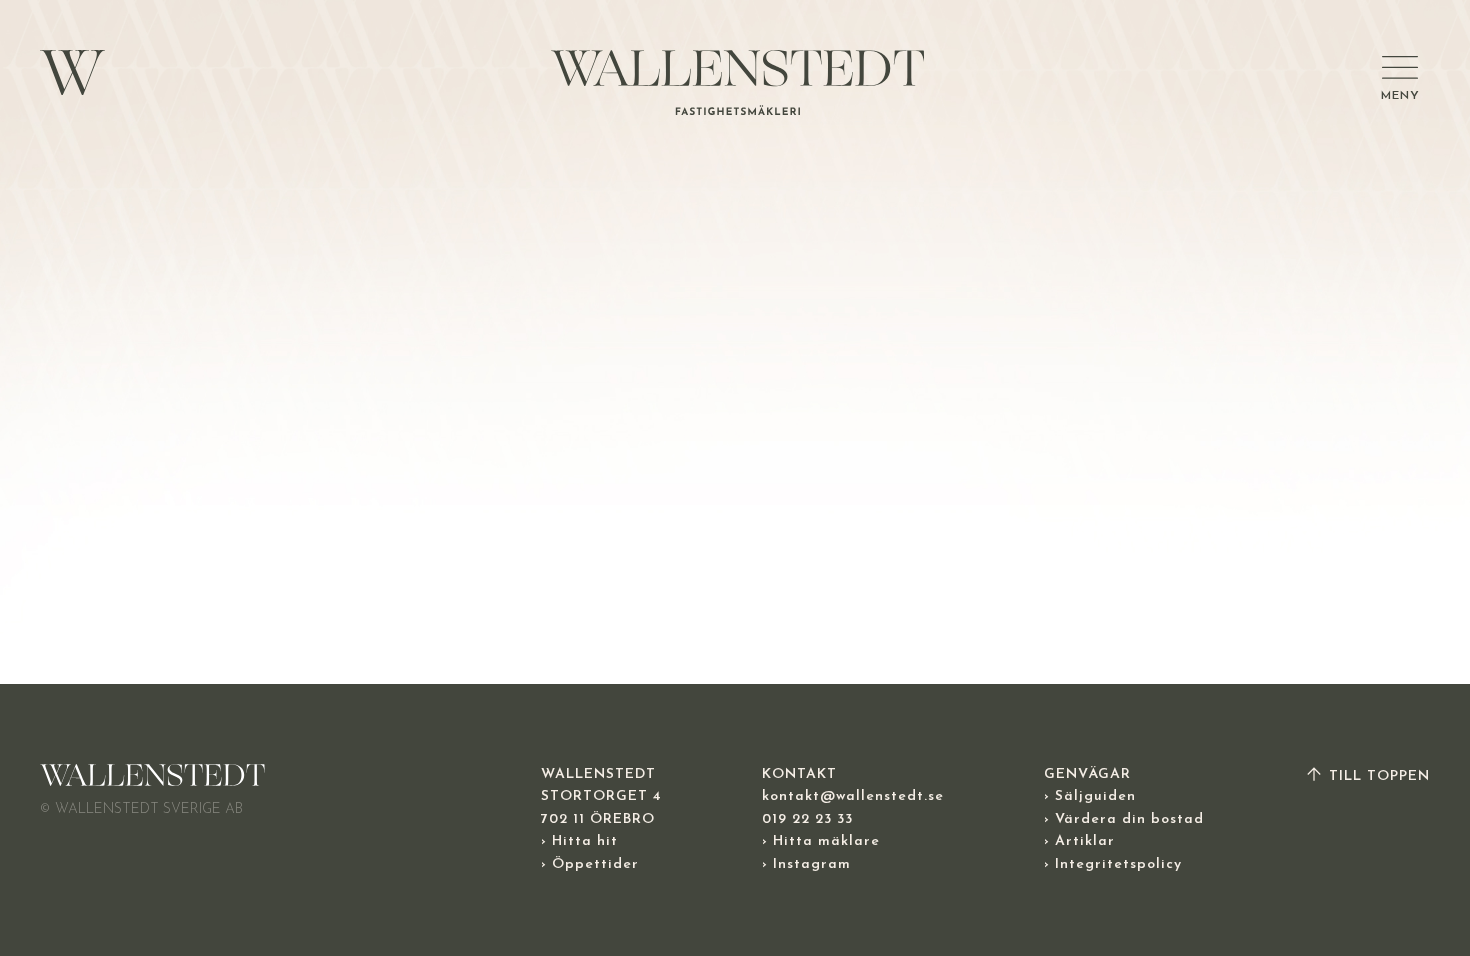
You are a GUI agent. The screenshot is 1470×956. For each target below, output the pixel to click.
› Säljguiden (1090, 796)
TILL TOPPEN (1377, 776)
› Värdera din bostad (1124, 819)
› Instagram (806, 864)
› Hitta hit (579, 841)
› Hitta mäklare (821, 841)
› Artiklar (1079, 841)
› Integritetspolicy (1113, 864)
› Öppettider (590, 864)
